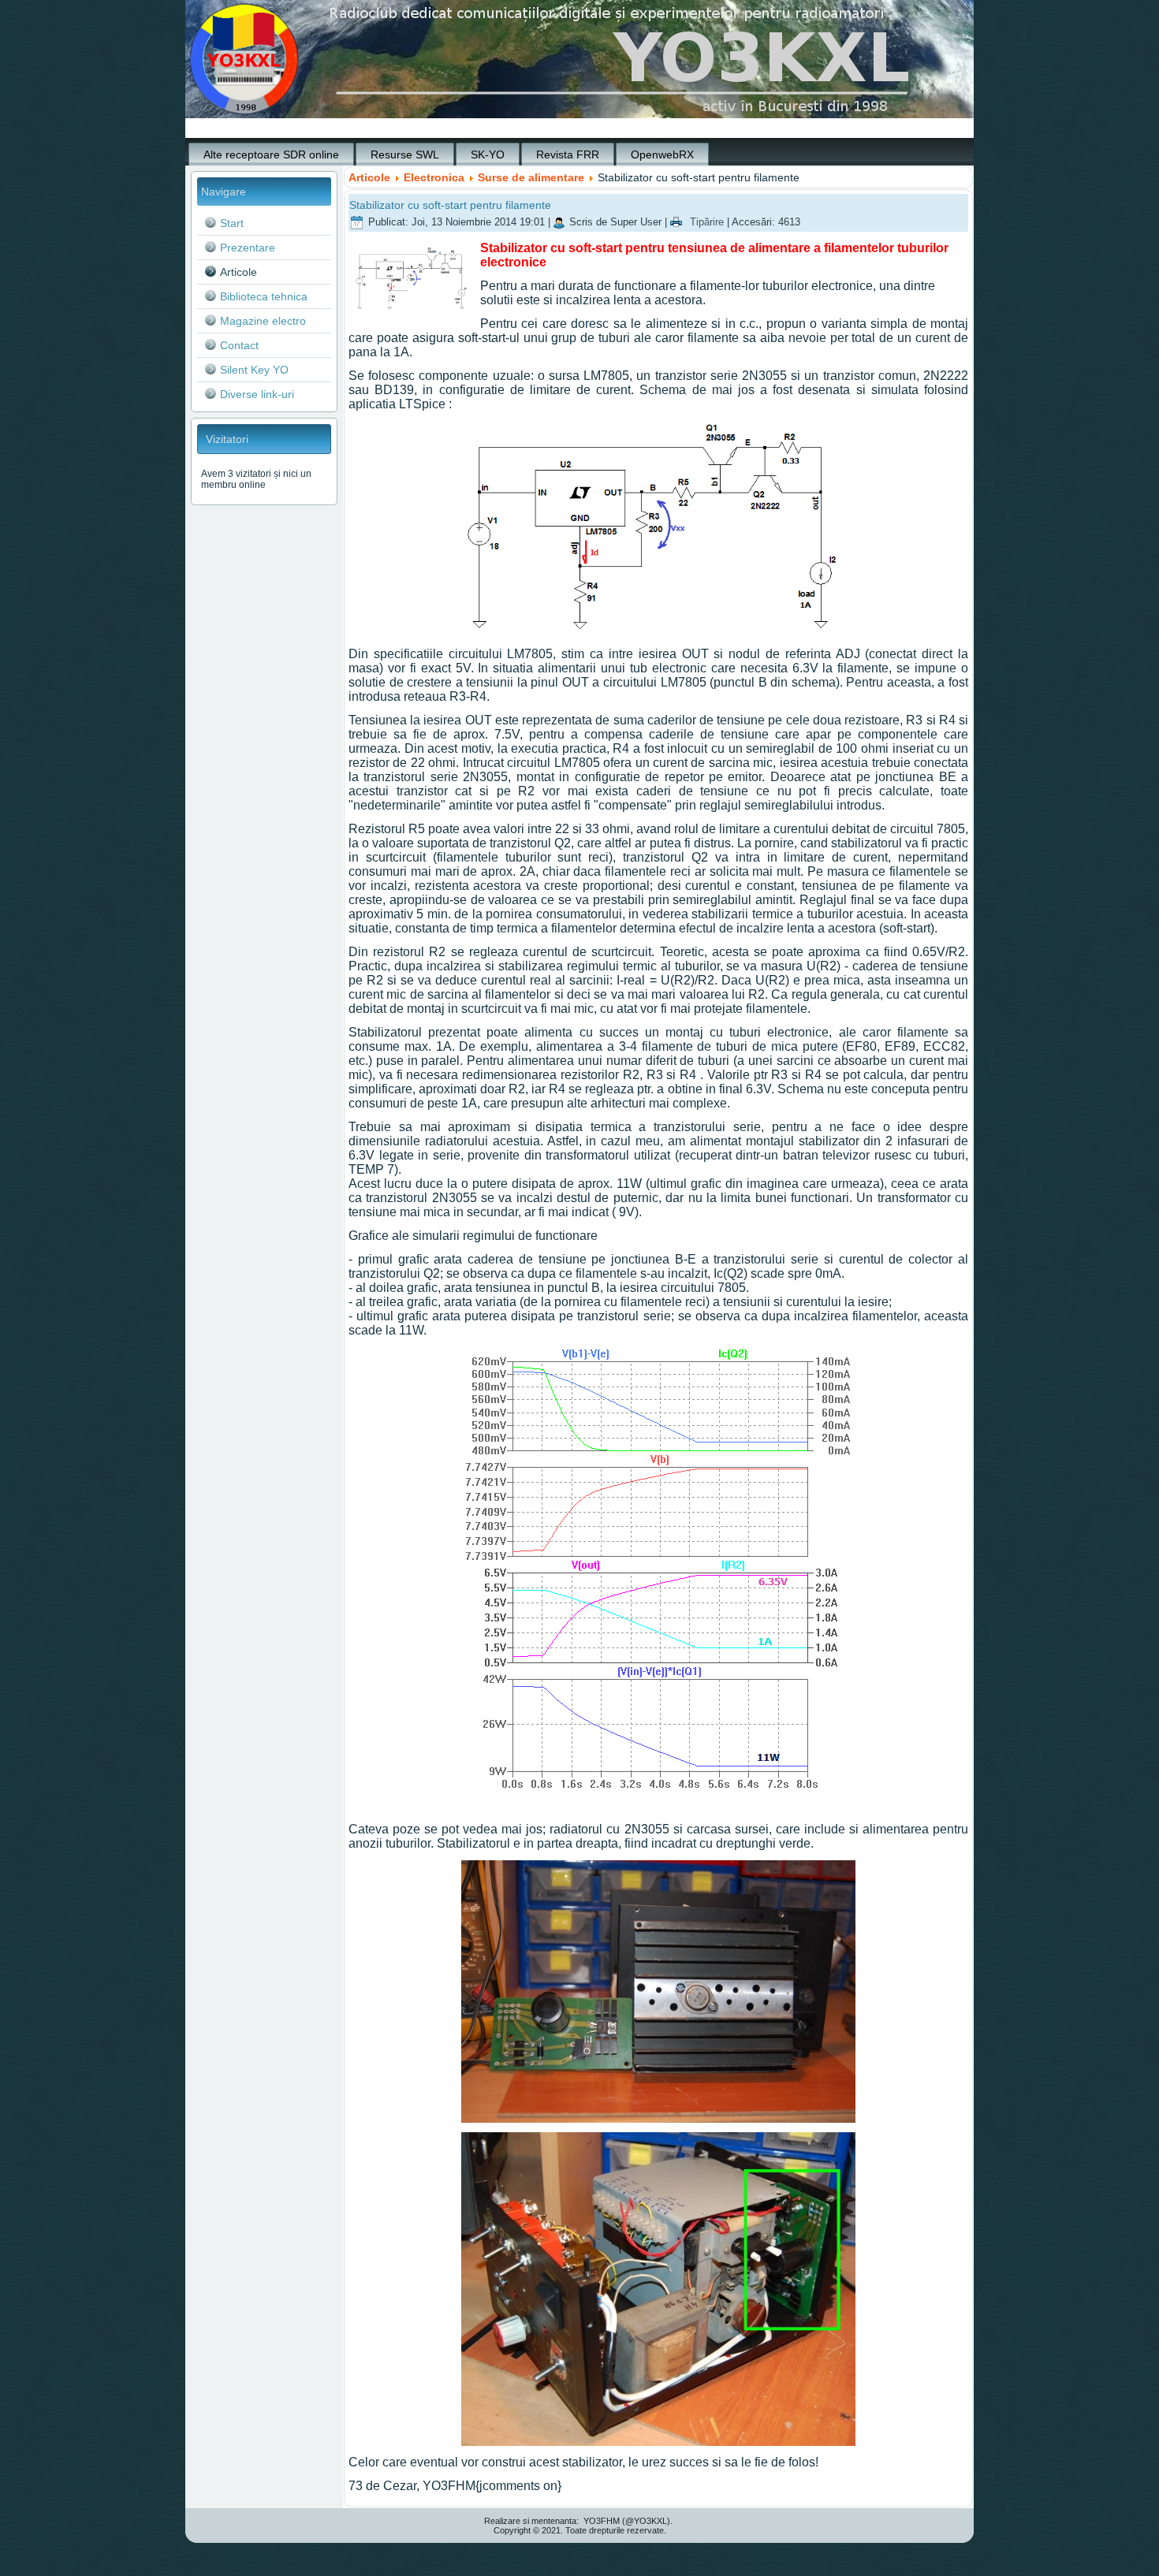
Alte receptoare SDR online (271, 154)
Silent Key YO (254, 370)
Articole (239, 272)
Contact (239, 345)
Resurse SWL (405, 154)
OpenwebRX (662, 154)
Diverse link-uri (257, 394)
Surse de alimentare (531, 177)
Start (232, 223)
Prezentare (248, 248)
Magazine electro (263, 321)
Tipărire (707, 222)
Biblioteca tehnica (264, 296)
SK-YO (488, 154)
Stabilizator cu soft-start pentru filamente (450, 205)
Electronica (434, 177)
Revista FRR (568, 154)
